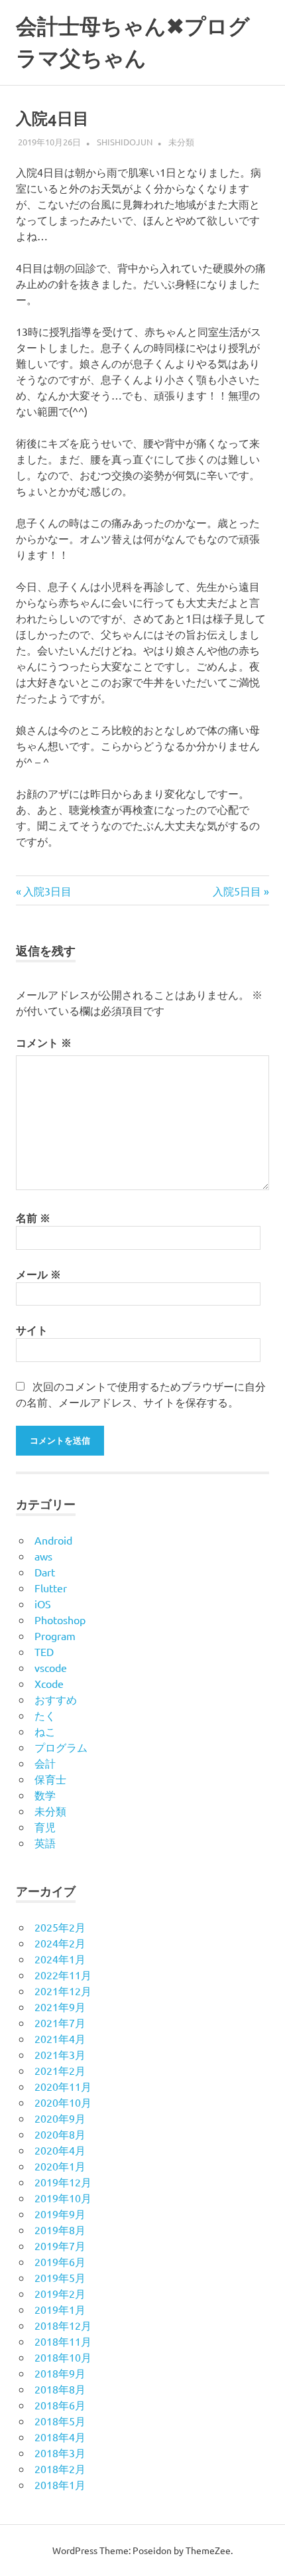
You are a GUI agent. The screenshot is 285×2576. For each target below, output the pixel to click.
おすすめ (56, 1699)
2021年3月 (60, 2054)
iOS (43, 1604)
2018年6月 (60, 2405)
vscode (51, 1667)
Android (53, 1540)
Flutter (51, 1588)
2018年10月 (63, 2357)
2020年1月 (60, 2166)
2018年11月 (63, 2341)
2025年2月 (60, 1927)
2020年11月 (63, 2086)
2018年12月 (63, 2325)
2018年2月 (60, 2468)
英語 (45, 1843)
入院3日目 (47, 891)
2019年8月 (60, 2230)
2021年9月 (60, 2007)
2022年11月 (63, 1975)
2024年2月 (60, 1943)
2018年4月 (60, 2437)
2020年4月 (60, 2150)
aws (43, 1556)
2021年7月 (60, 2022)
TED (44, 1651)
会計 (45, 1763)
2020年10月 (63, 2102)
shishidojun (125, 142)
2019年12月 (63, 2182)
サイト (32, 1330)
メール (38, 1274)
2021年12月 (63, 1991)
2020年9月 (60, 2118)
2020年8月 (60, 2134)
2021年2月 (60, 2070)
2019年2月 (60, 2293)
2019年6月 (60, 2261)
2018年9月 (60, 2373)
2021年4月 (60, 2038)
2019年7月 (60, 2245)
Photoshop (60, 1620)
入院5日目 (237, 891)
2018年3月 (60, 2453)
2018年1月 (60, 2484)
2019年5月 (60, 2277)
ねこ (45, 1731)
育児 (45, 1827)
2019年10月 (63, 2198)
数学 (45, 1795)
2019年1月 (60, 2309)
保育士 (50, 1779)
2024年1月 (60, 1959)
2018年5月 (60, 2421)
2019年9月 (60, 2214)
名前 (33, 1218)
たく (45, 1715)
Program (55, 1635)
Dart (45, 1572)
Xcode (49, 1683)
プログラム (61, 1747)
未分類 (181, 142)
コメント (44, 1042)
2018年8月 (60, 2389)
